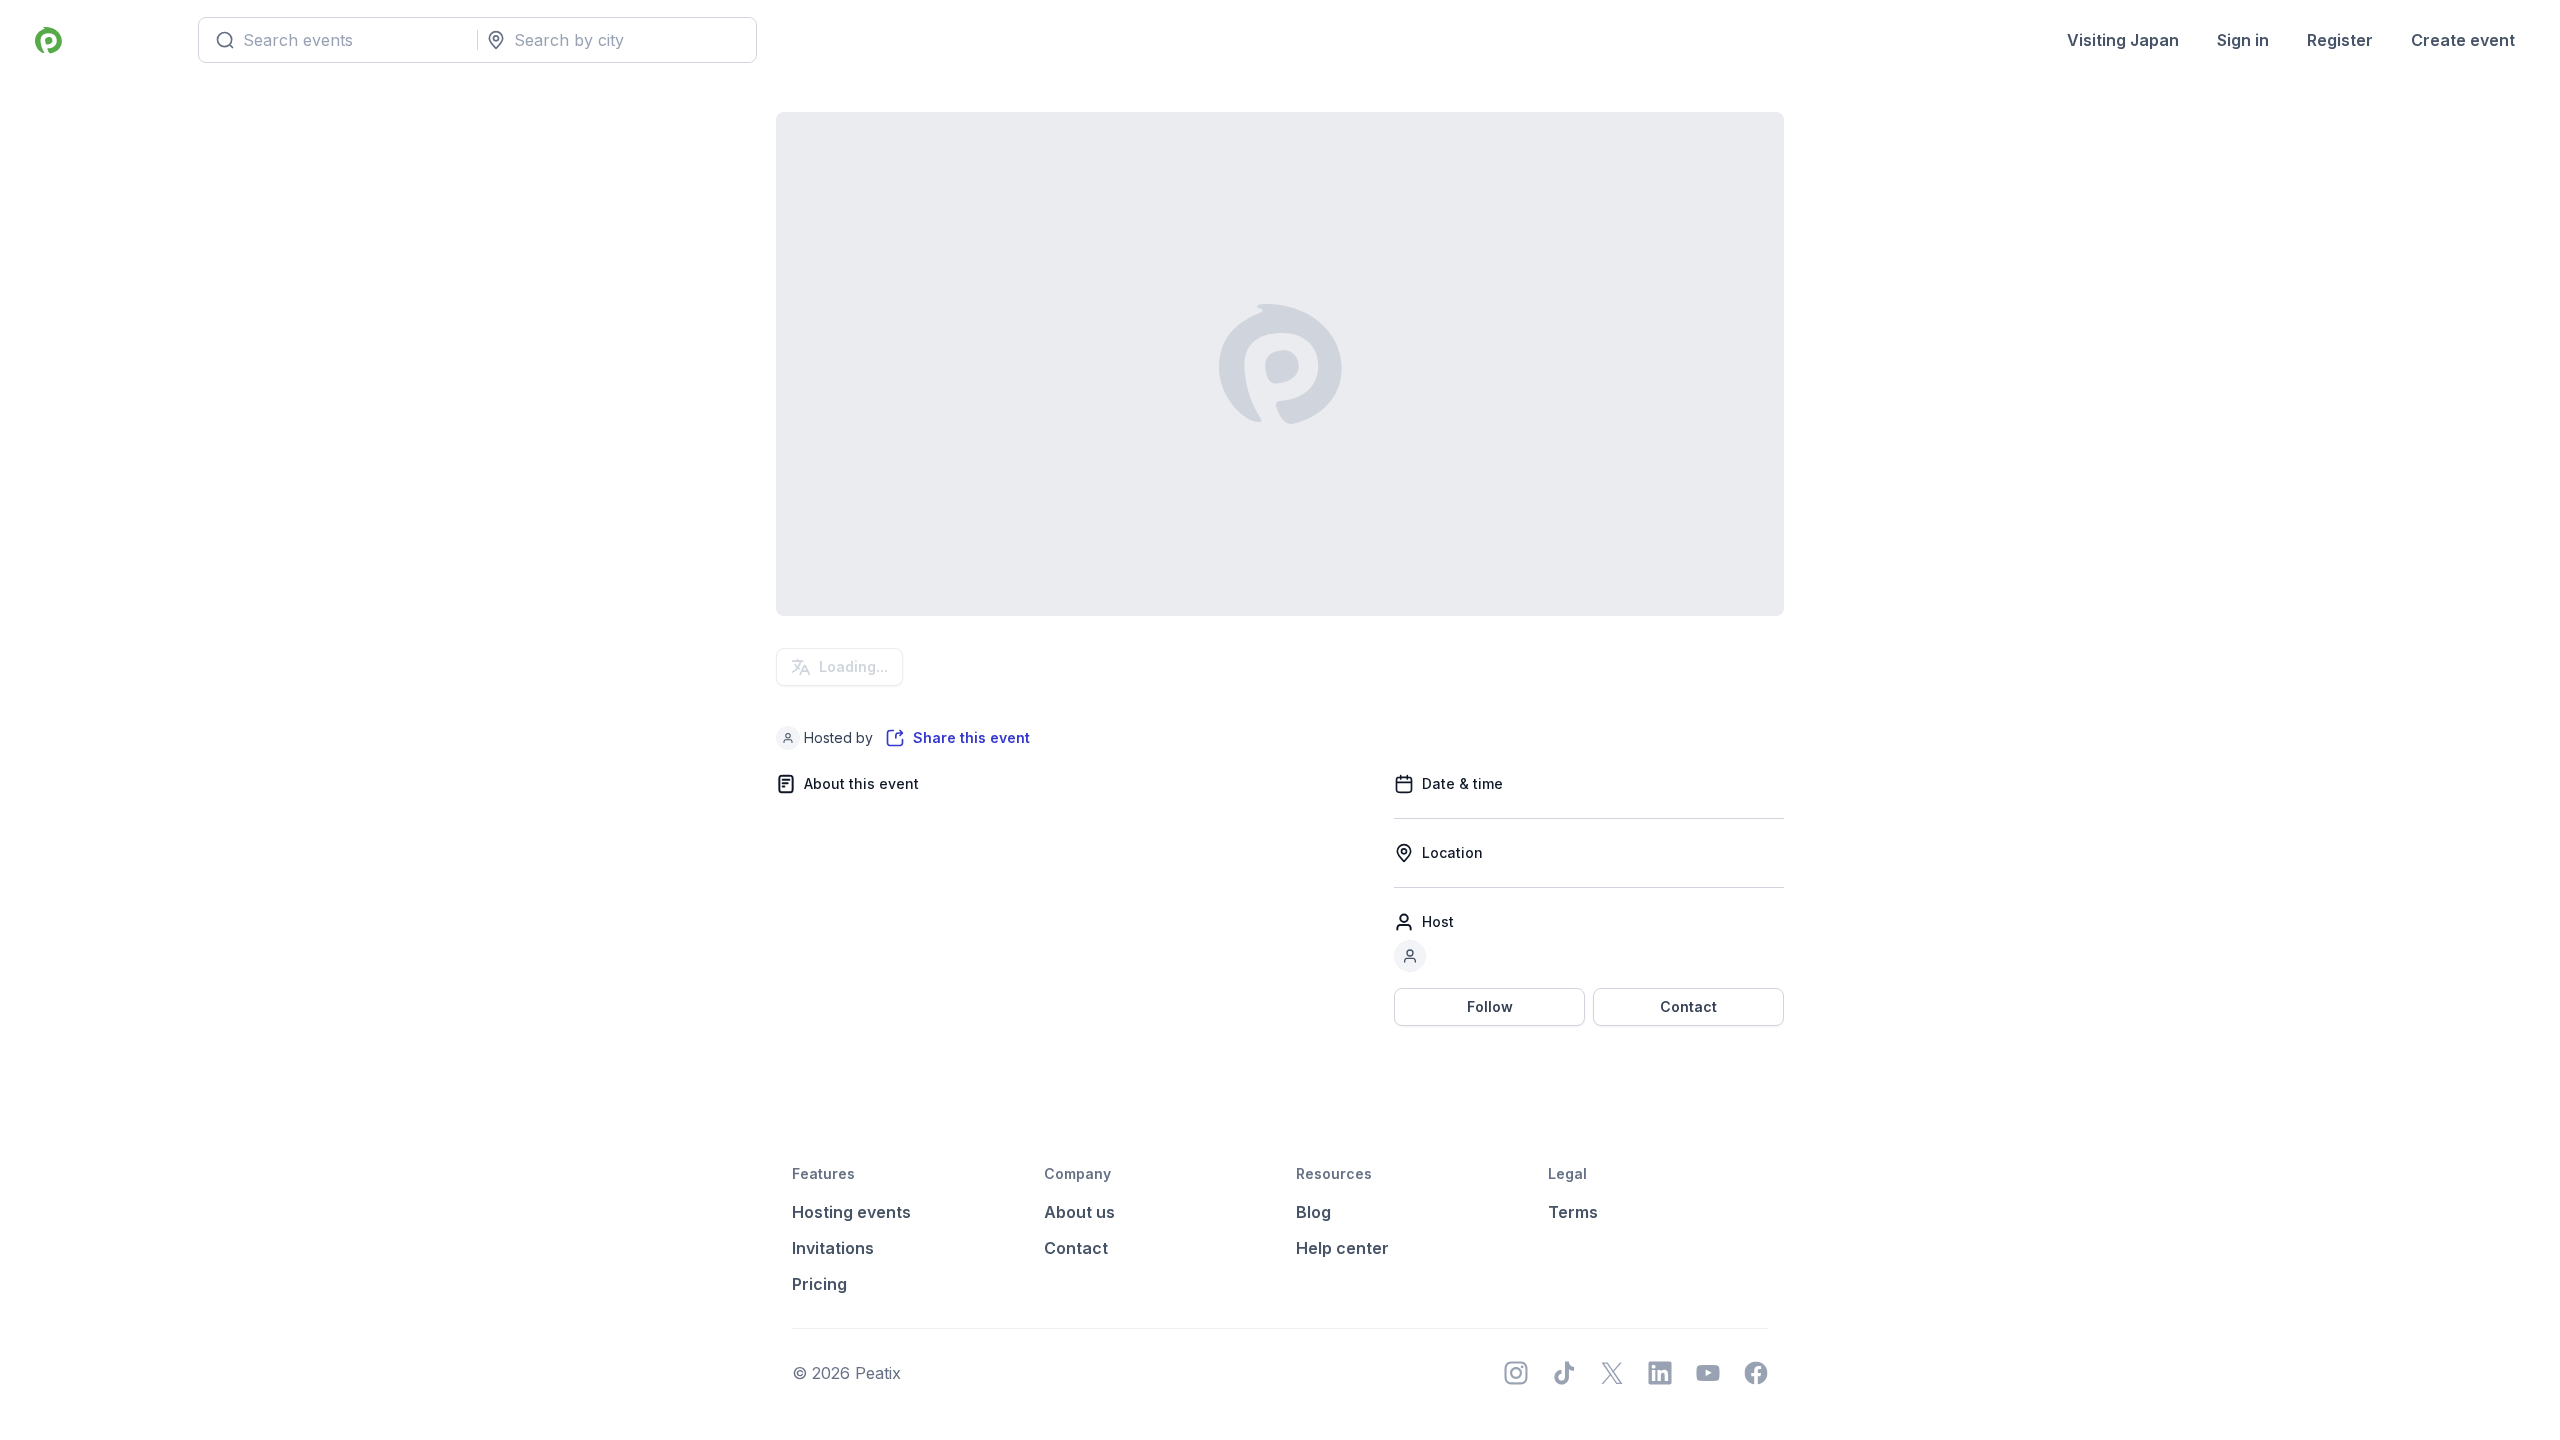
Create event (2463, 40)
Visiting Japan (2123, 40)
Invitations (833, 1248)
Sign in (2243, 40)
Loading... (853, 666)
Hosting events (851, 1212)
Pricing (819, 1284)
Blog (1313, 1212)
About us (1079, 1212)
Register (2340, 40)
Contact (1688, 1006)
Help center (1342, 1248)
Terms (1573, 1212)
